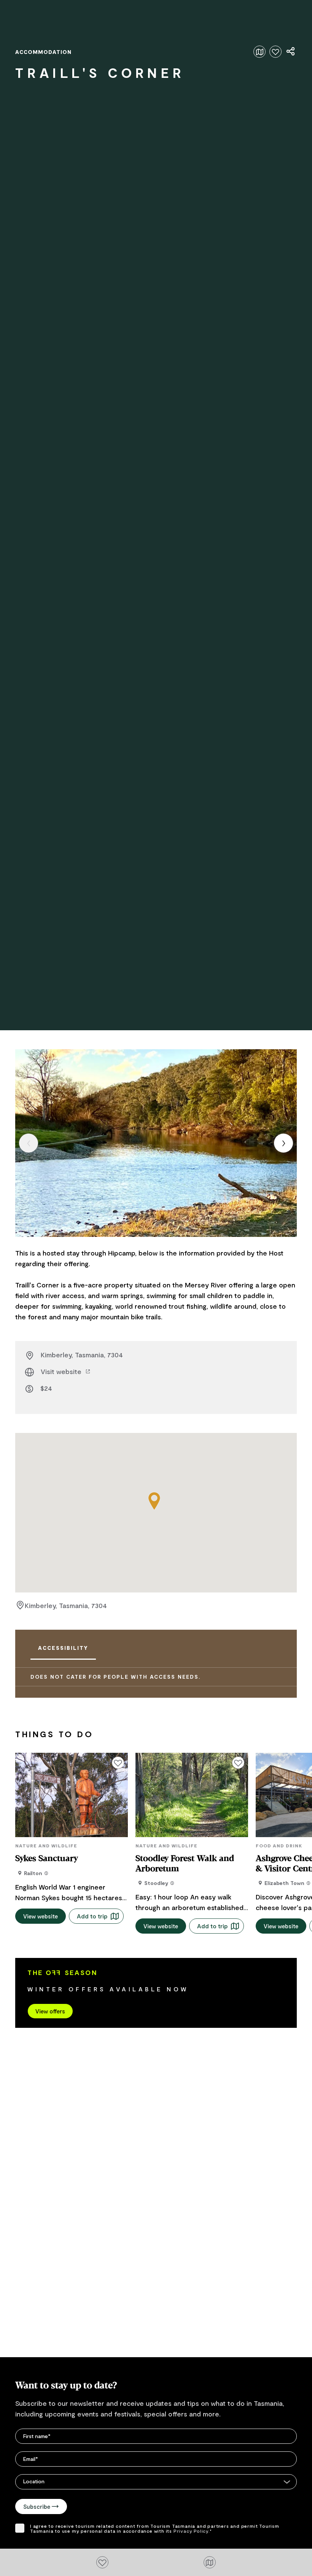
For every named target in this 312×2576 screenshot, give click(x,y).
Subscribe (37, 2506)
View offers (50, 2011)
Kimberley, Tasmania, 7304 (82, 1355)
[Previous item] (29, 1143)
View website (41, 1916)
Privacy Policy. (192, 2531)
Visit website (62, 1371)
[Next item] (283, 1143)
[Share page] (291, 52)
